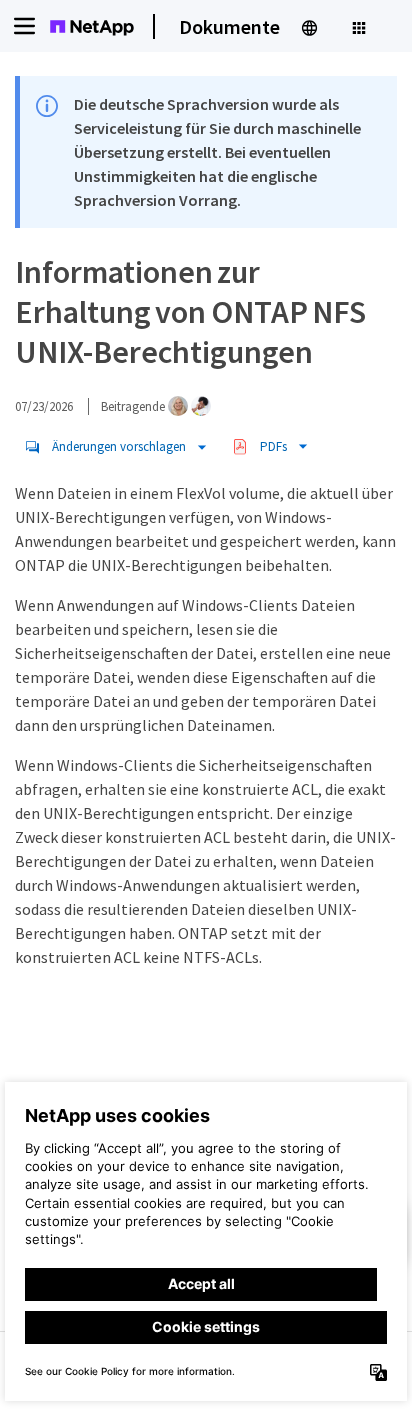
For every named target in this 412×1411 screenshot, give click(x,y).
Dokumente (229, 26)
